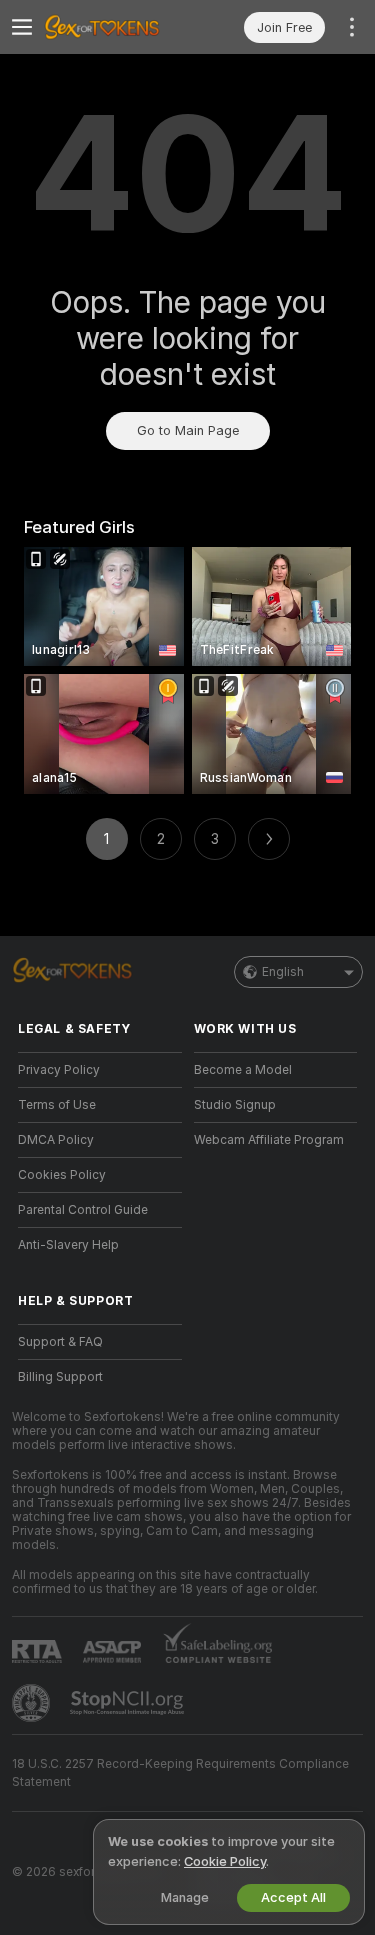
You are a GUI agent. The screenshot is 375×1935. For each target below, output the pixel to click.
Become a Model (243, 1070)
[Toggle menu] (22, 27)
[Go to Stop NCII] (129, 1703)
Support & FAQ (60, 1342)
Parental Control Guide (83, 1210)
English (283, 972)
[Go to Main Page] (116, 27)
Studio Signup (235, 1105)
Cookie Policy (225, 1861)
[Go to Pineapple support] (33, 1703)
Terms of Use (57, 1105)
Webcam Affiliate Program (269, 1140)
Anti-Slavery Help (68, 1245)
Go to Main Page (188, 430)
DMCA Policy (56, 1140)
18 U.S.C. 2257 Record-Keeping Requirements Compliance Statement (180, 1773)
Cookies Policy (62, 1175)
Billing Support (60, 1377)
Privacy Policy (59, 1070)
